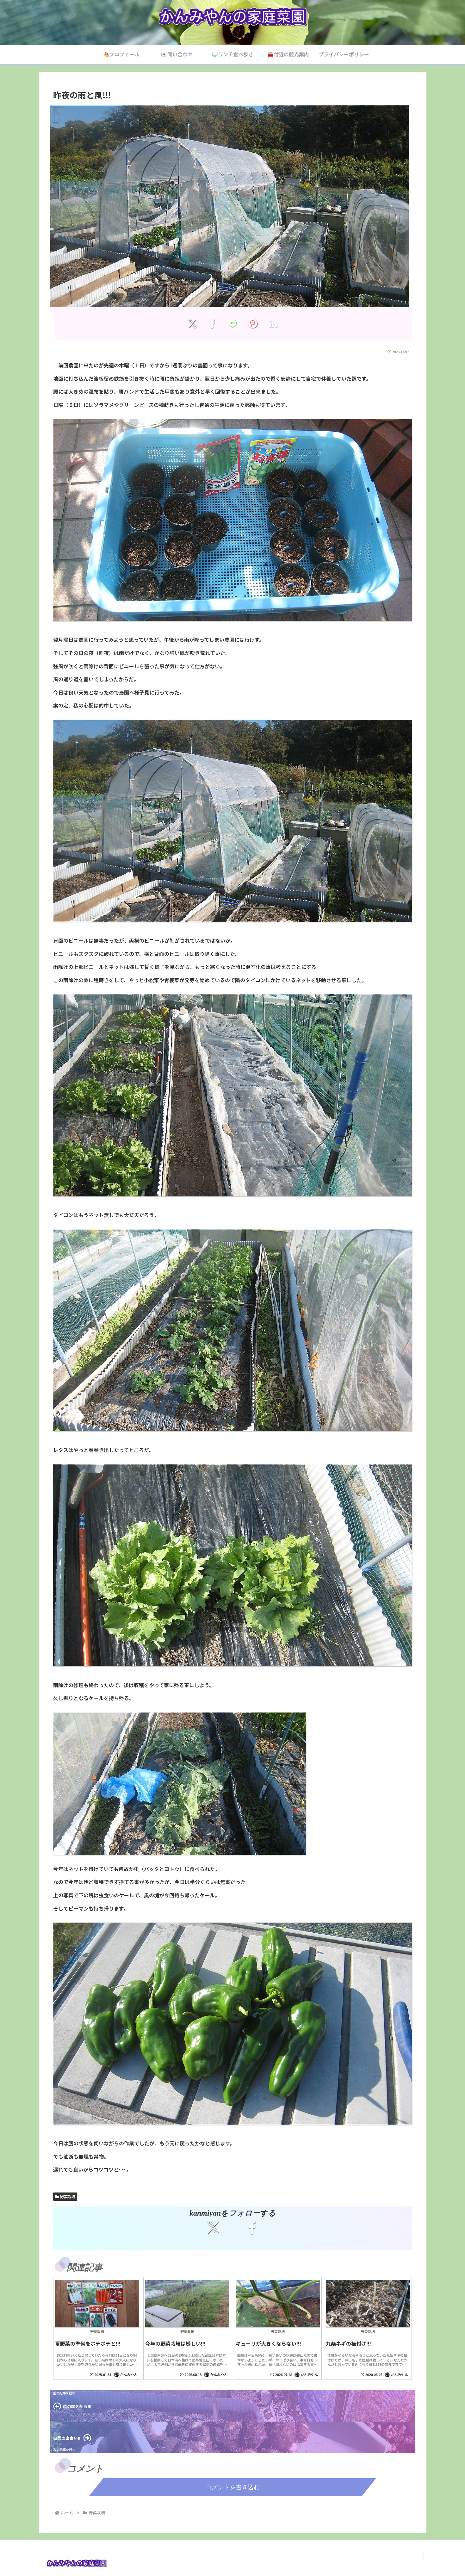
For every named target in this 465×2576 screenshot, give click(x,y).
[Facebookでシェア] (212, 323)
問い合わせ (329, 2556)
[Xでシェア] (192, 323)
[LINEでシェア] (233, 323)
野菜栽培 (68, 2196)
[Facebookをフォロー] (252, 2228)
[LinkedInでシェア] (273, 323)
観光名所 (405, 2556)
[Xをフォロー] (213, 2228)
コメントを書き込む (233, 2487)
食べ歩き (367, 2556)
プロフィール (291, 2556)
